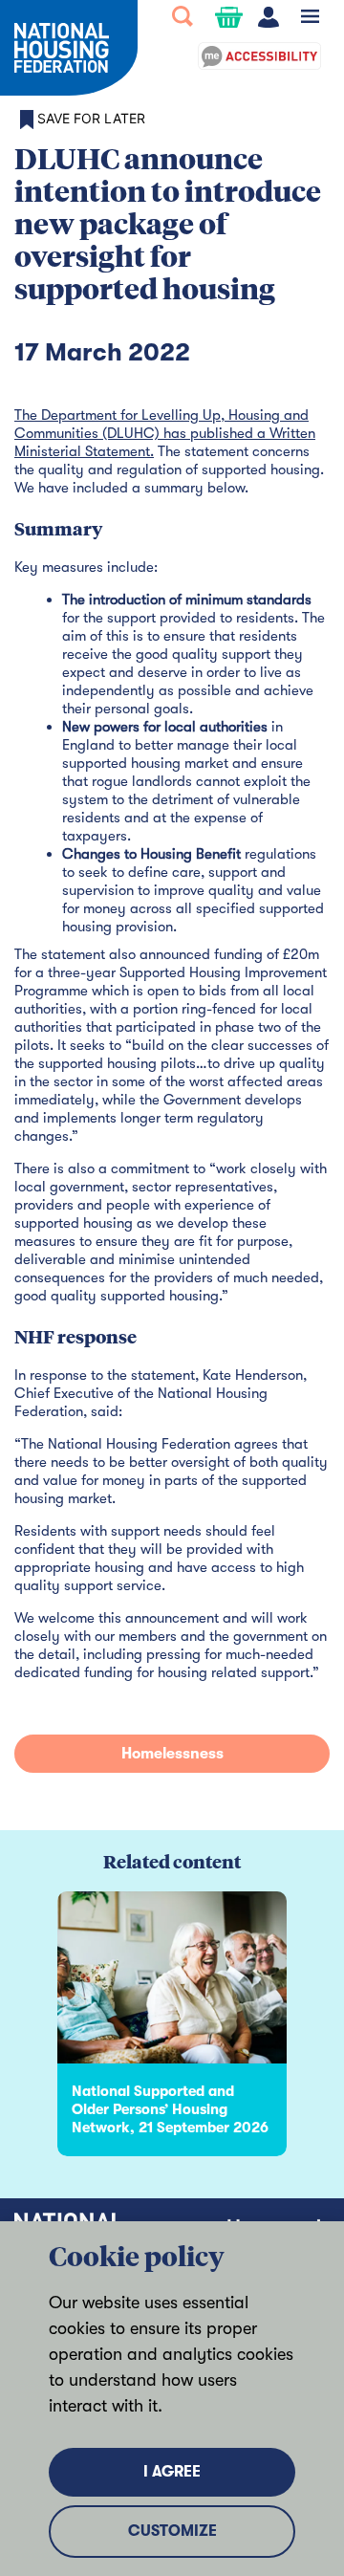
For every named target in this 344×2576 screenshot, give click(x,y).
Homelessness (172, 1754)
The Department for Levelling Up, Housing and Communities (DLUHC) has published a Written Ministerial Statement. (165, 433)
